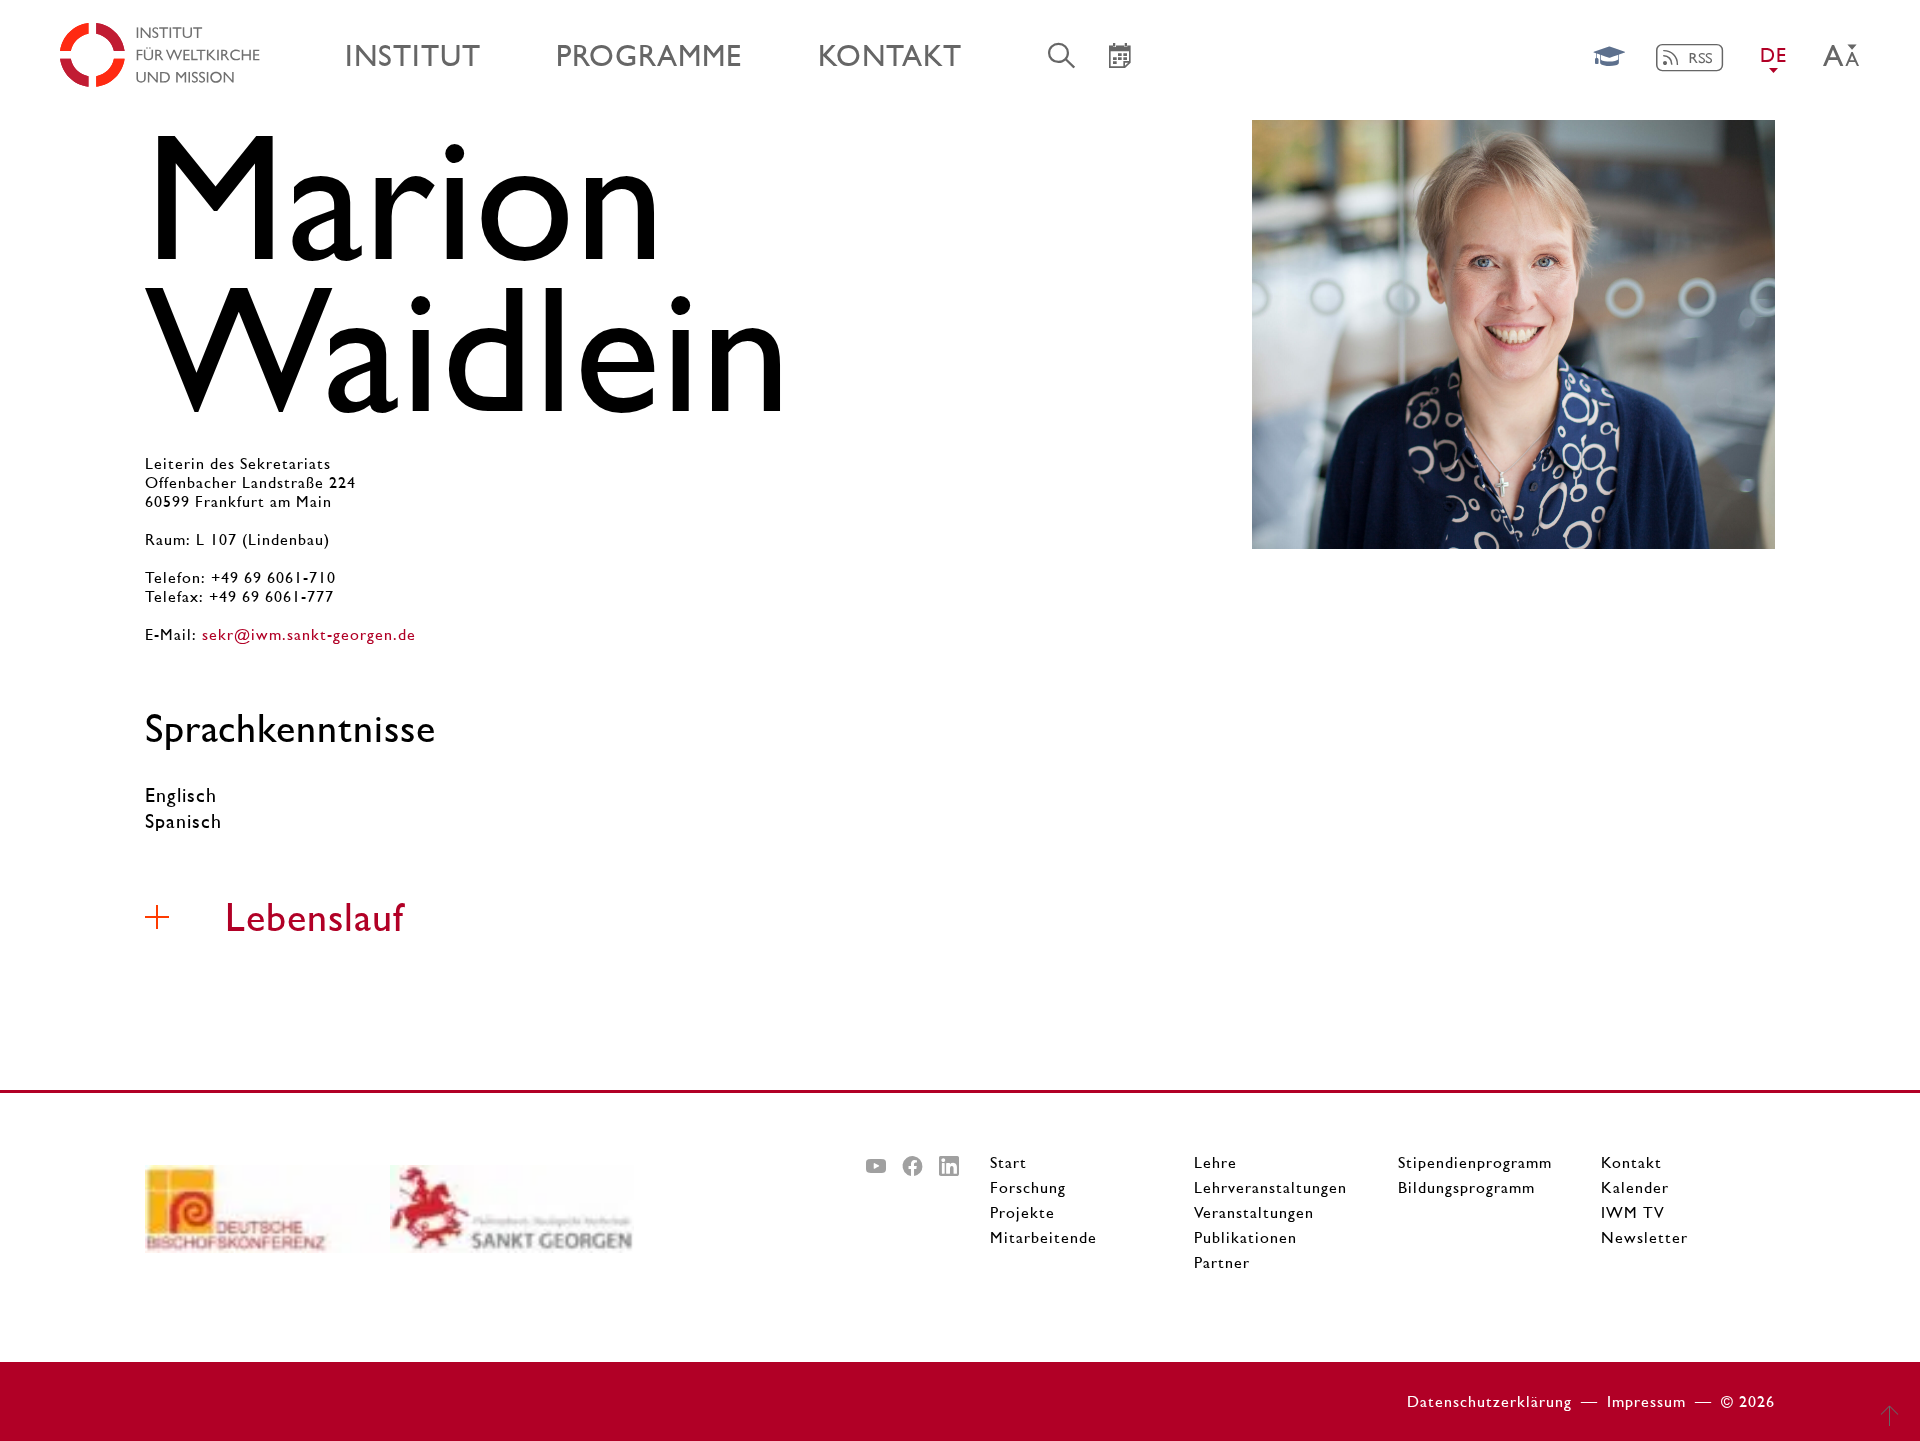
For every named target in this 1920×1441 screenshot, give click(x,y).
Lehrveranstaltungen (1270, 1187)
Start (1008, 1162)
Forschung (1028, 1187)
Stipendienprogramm (1475, 1162)
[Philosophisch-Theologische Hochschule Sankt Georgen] (512, 1216)
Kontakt (1631, 1162)
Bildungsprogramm (1466, 1187)
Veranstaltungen (1254, 1212)
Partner (1222, 1262)
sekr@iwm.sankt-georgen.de (309, 634)
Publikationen (1245, 1237)
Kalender (1635, 1187)
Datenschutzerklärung (1489, 1401)
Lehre (1215, 1162)
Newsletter (1644, 1237)
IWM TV (1633, 1212)
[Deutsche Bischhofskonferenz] (267, 1216)
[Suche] (1062, 55)
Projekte (1022, 1212)
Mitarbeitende (1043, 1237)
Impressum (1646, 1401)
